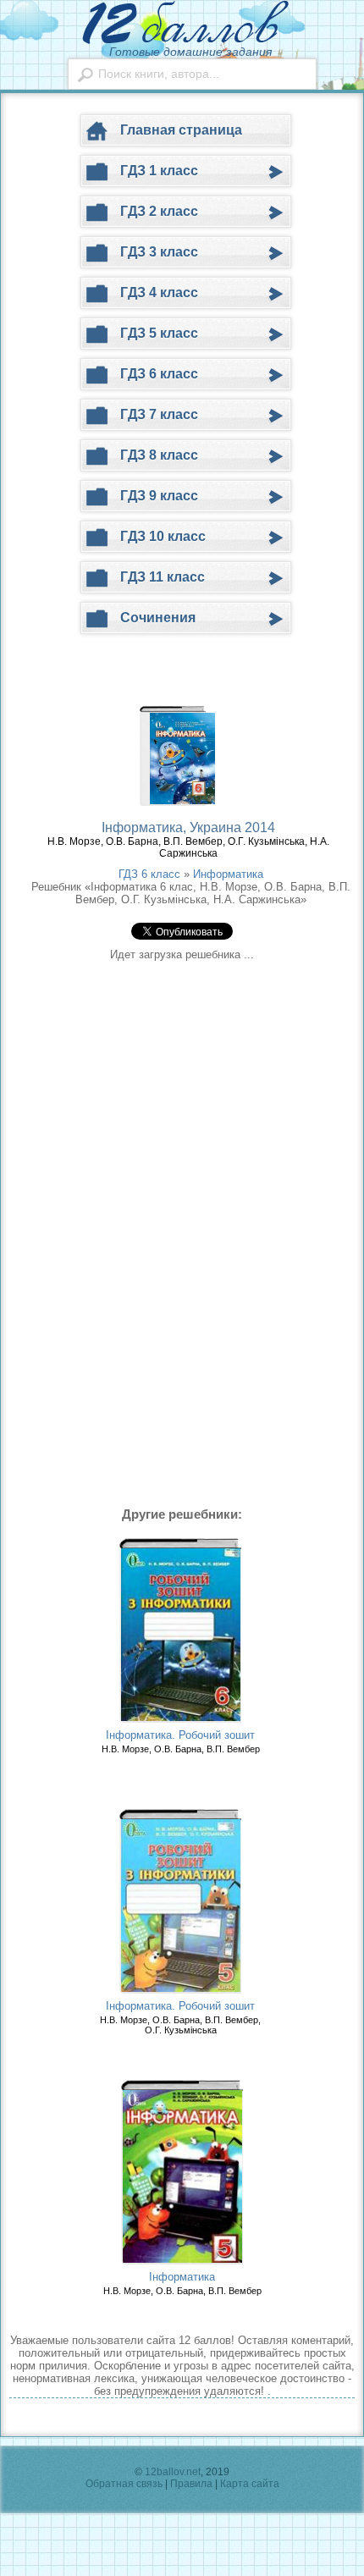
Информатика (228, 874)
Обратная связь (124, 2484)
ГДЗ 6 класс (149, 874)
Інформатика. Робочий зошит (180, 1735)
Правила (191, 2484)
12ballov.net (173, 2472)
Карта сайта (250, 2484)
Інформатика (182, 2277)
